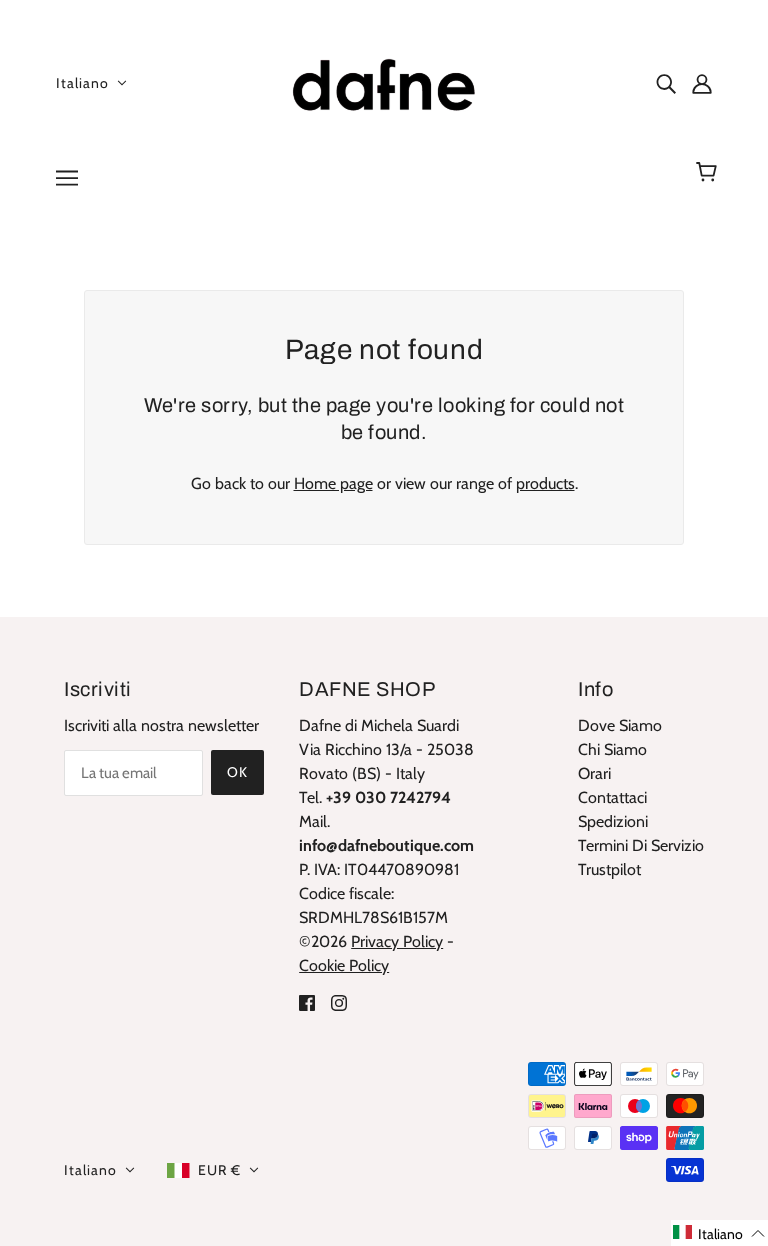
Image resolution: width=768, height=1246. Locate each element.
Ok (237, 772)
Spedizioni (613, 821)
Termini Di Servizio (641, 845)
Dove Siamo (620, 725)
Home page (333, 483)
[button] (719, 1233)
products (545, 483)
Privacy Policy (397, 941)
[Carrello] (709, 172)
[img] (666, 83)
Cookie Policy (344, 965)
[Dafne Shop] (384, 80)
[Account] (702, 83)
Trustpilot (609, 869)
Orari (594, 773)
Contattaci (612, 797)
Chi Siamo (612, 749)
